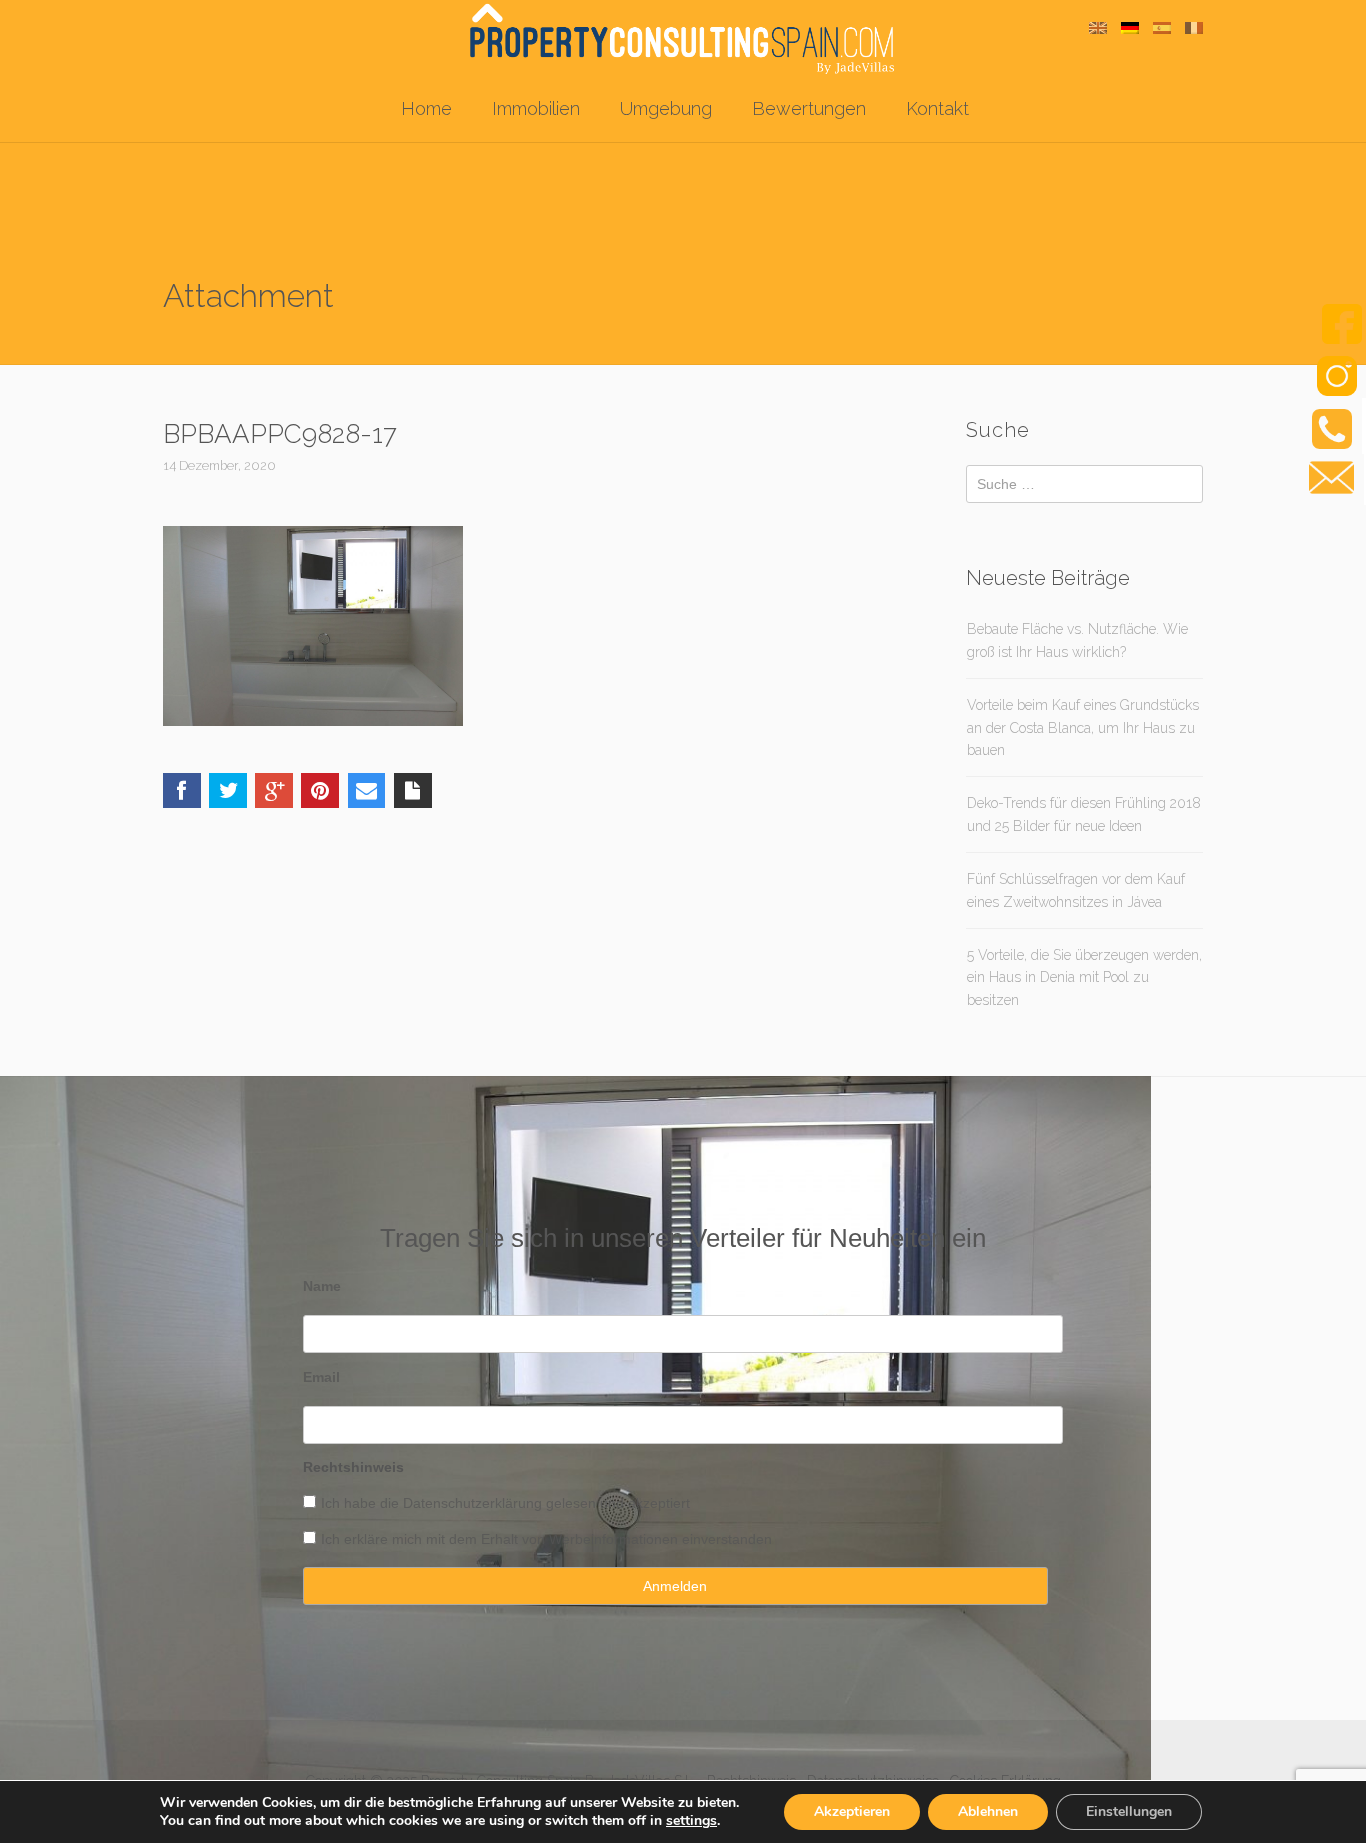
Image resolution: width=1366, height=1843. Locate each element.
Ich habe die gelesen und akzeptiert (505, 1503)
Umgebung (666, 108)
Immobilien (536, 108)
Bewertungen (809, 108)
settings (691, 1821)
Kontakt (937, 108)
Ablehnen (988, 1811)
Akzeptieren (852, 1811)
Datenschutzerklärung (472, 1503)
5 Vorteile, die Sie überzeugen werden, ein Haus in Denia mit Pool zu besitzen (1084, 977)
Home (426, 108)
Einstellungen (1129, 1811)
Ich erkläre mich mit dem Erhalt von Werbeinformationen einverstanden (546, 1539)
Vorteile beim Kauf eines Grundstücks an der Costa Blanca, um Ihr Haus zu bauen (1083, 727)
